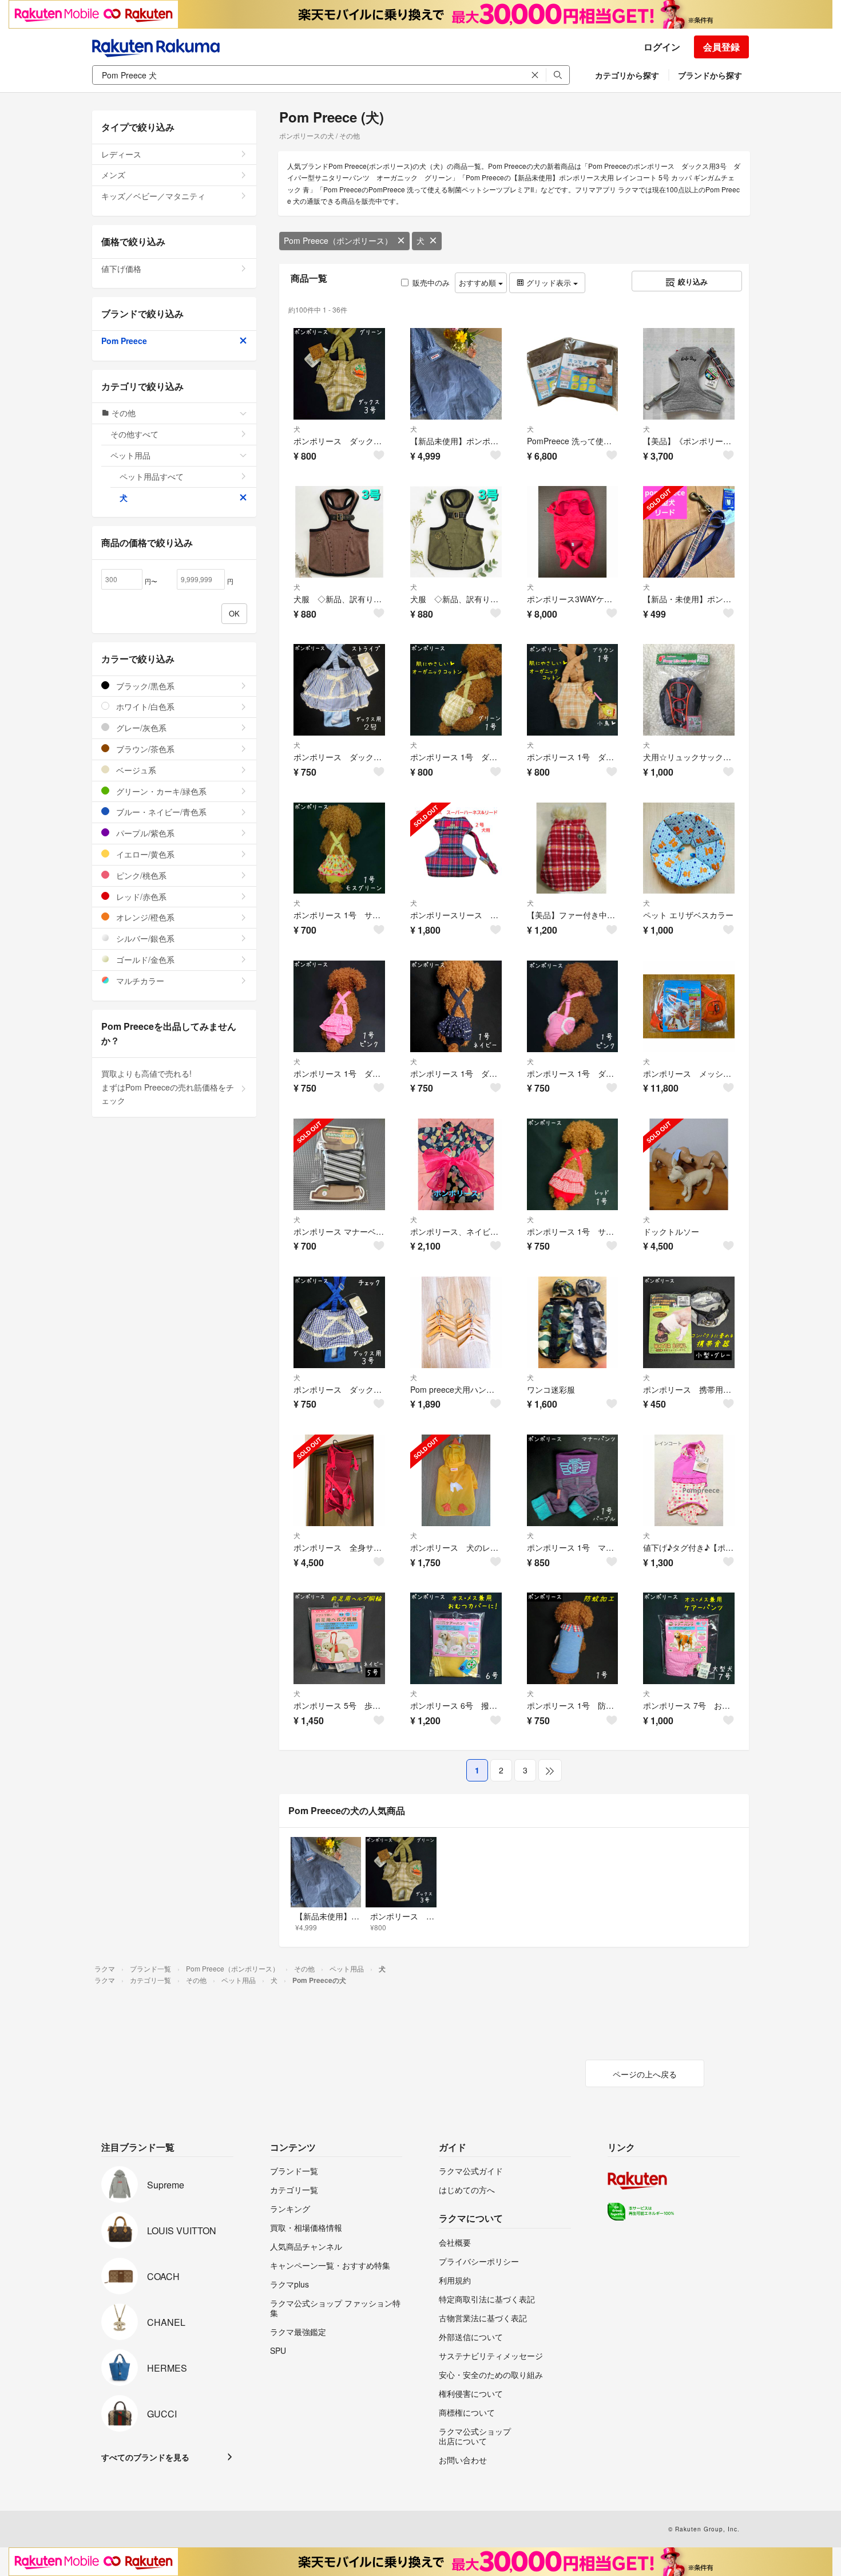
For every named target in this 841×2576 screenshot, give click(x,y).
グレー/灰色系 (140, 728)
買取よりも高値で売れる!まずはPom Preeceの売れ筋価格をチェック (168, 1087)
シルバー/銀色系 (144, 938)
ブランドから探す (710, 75)
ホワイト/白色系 (144, 706)
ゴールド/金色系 (144, 959)
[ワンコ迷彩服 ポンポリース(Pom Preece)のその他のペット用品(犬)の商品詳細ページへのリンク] (573, 1322)
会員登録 (721, 47)
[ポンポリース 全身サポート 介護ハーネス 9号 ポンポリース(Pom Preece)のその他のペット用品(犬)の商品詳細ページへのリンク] (339, 1480)
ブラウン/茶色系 (144, 749)
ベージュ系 (135, 770)
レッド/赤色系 (140, 896)
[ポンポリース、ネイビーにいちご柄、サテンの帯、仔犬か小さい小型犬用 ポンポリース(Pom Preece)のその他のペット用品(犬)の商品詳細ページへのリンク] (456, 1164)
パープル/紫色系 (144, 833)
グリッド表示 (549, 283)
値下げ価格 (121, 268)
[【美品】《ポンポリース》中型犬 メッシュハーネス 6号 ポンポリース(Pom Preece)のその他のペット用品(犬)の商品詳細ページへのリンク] (689, 374)
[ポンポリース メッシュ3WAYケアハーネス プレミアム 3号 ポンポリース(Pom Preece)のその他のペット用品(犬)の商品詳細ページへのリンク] (689, 1006)
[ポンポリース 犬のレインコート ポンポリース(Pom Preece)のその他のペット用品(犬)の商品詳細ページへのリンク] (456, 1480)
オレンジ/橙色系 (144, 917)
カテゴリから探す (627, 75)
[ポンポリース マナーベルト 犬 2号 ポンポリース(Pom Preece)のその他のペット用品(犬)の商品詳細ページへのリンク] (339, 1164)
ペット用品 (130, 455)
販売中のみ (431, 283)
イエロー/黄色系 (144, 854)
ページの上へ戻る (645, 2074)
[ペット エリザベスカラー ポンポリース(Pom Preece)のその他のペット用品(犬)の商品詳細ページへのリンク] (689, 848)
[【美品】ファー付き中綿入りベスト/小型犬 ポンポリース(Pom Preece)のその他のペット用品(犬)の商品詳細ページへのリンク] (573, 848)
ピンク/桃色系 (140, 875)
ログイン (662, 47)
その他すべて (134, 434)
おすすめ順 (479, 283)
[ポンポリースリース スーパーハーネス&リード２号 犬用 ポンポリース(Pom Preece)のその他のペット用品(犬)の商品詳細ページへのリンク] (456, 848)
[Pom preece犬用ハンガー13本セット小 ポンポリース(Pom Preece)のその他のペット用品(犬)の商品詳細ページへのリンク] (456, 1322)
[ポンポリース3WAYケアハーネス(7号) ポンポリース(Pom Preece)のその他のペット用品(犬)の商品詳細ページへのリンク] (573, 532)
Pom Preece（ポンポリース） (338, 240)
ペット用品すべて (152, 476)
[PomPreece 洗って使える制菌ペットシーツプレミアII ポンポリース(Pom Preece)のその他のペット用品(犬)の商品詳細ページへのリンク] (573, 374)
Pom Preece (124, 341)
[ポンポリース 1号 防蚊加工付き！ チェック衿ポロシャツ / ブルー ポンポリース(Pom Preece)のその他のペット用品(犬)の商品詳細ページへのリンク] (573, 1638)
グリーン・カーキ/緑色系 (160, 791)
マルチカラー (139, 981)
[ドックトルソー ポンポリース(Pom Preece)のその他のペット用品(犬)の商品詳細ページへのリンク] (689, 1164)
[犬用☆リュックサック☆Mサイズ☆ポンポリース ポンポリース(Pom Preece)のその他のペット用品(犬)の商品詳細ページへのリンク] (689, 690)
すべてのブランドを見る (145, 2457)
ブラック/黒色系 (144, 686)
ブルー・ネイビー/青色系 (160, 812)
